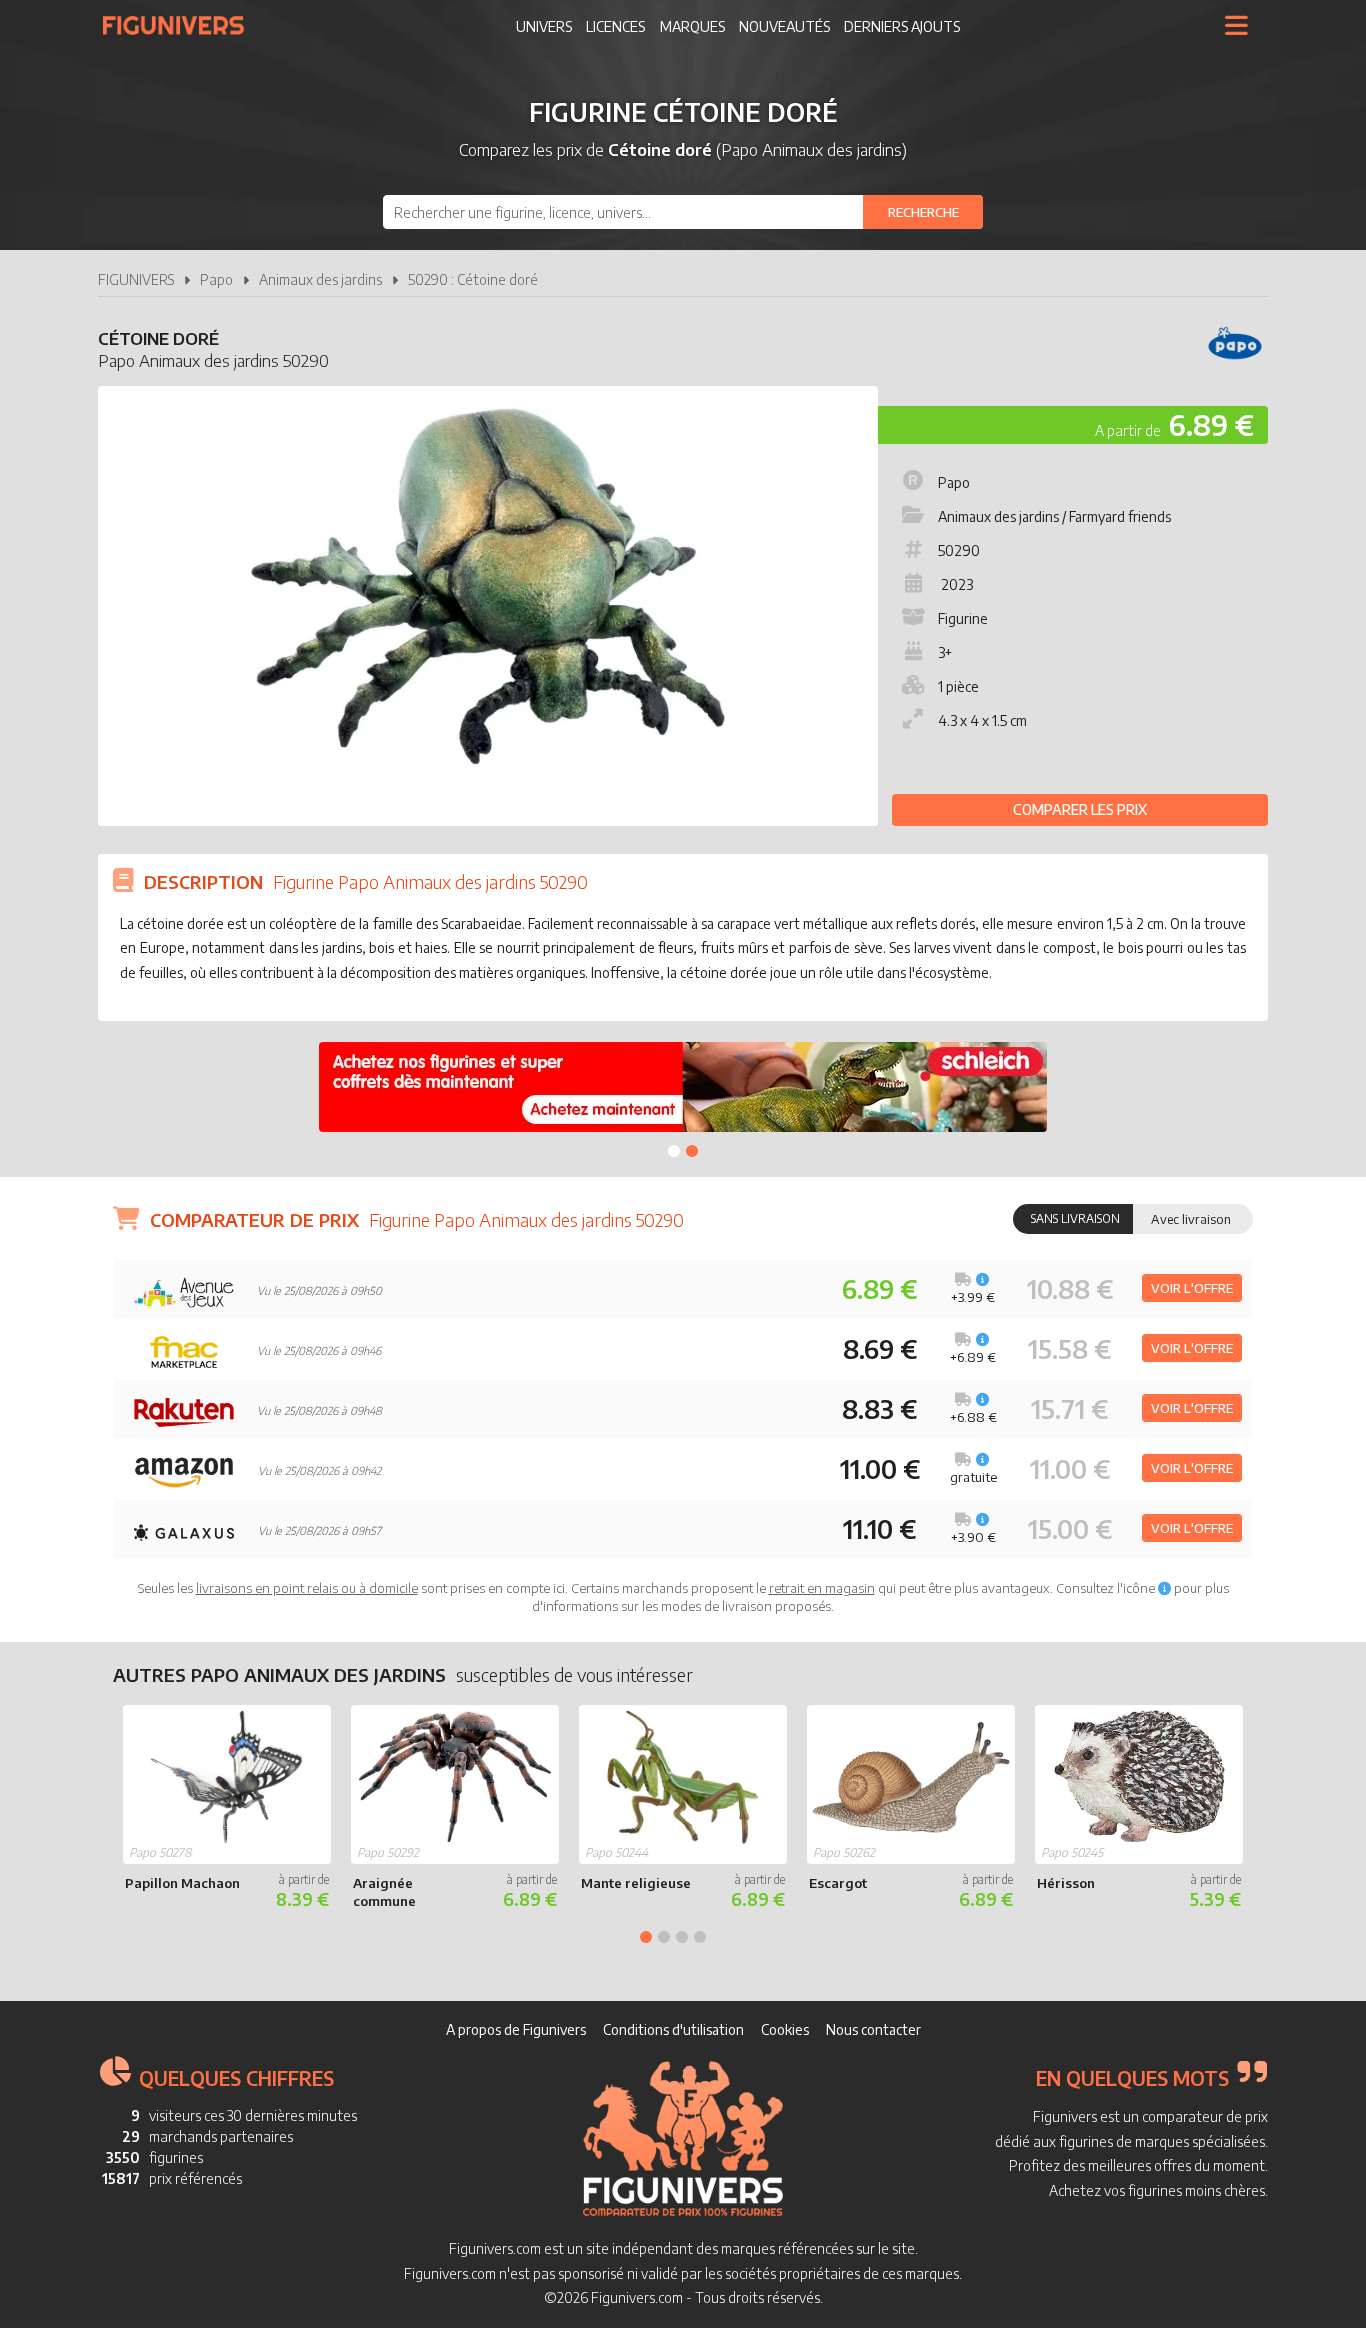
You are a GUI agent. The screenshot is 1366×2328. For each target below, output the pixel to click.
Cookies (785, 2029)
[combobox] (683, 212)
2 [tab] (692, 1151)
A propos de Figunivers (516, 2029)
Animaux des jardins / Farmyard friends (1054, 516)
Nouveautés (784, 26)
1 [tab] (674, 1151)
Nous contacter (873, 2029)
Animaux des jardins (320, 279)
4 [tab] (700, 1937)
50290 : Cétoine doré (473, 279)
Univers (544, 26)
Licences (615, 26)
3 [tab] (682, 1937)
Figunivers (181, 25)
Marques (692, 26)
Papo (216, 279)
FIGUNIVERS (136, 279)
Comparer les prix (1080, 809)
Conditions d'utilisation (673, 2029)
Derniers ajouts (902, 26)
